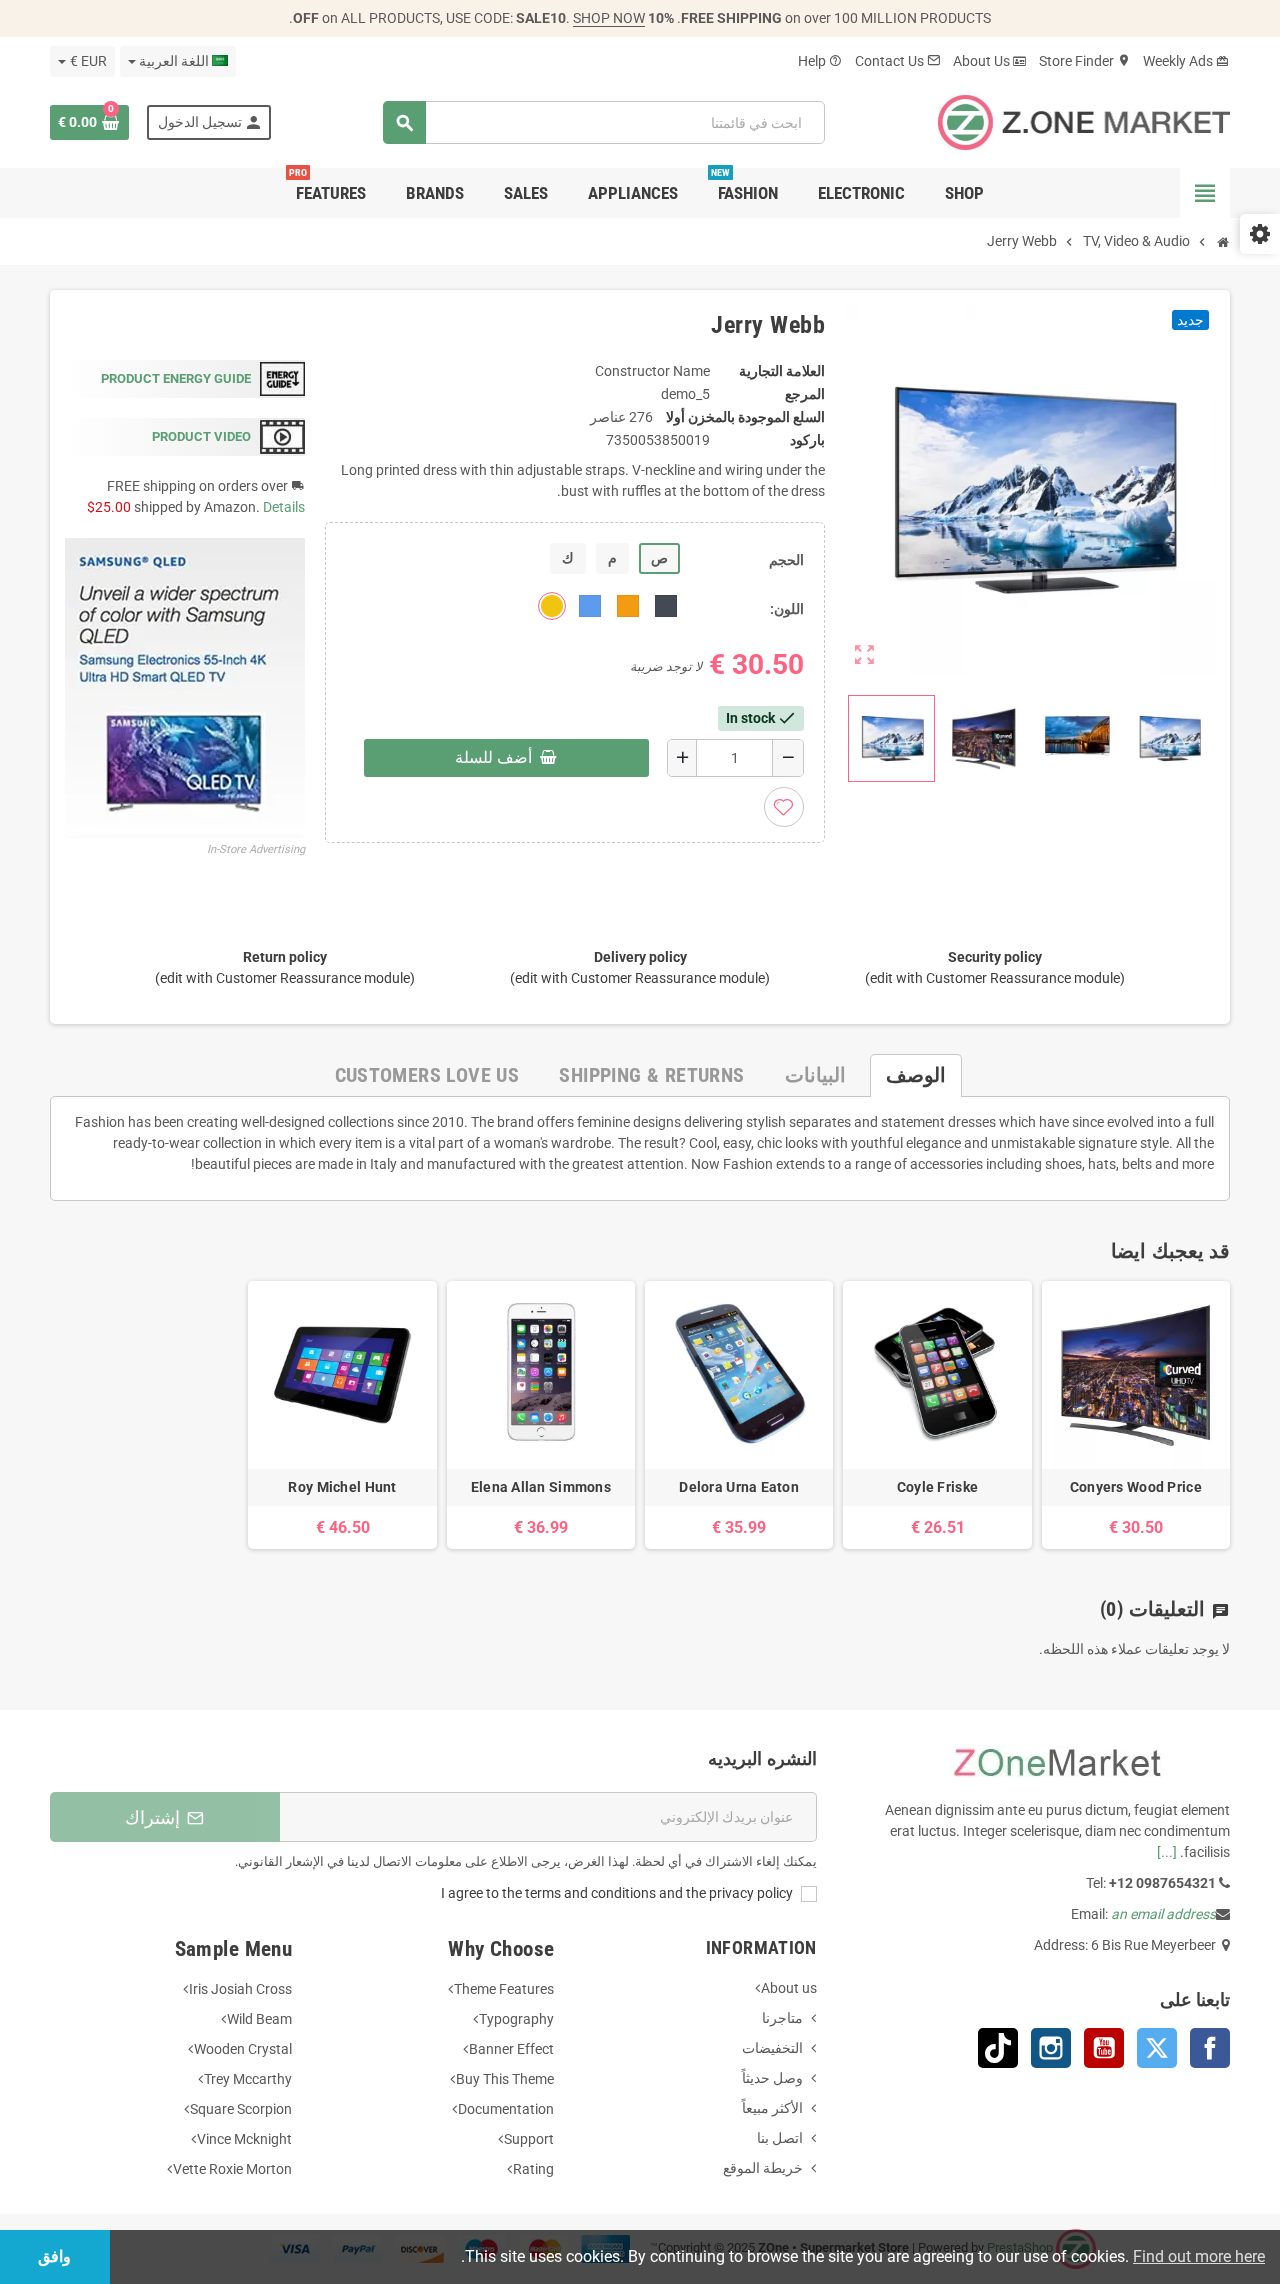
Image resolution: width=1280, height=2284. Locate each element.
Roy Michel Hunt (342, 1487)
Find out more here (1199, 2256)
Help (820, 61)
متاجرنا (782, 2018)
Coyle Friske (937, 1487)
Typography (516, 2019)
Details (284, 507)
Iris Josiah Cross (240, 1989)
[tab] (916, 1075)
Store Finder (1085, 61)
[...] (1167, 1852)
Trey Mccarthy (248, 2079)
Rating (533, 2169)
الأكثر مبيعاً (772, 2108)
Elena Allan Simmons (541, 1487)
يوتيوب (1104, 2048)
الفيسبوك (1210, 2048)
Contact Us (898, 61)
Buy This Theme (505, 2079)
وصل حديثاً (772, 2078)
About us (789, 1988)
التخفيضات (772, 2048)
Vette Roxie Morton (232, 2169)
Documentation (506, 2109)
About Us (990, 61)
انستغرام (1051, 2048)
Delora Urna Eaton (739, 1487)
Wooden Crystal (243, 2049)
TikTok (998, 2048)
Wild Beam (259, 2019)
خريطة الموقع (763, 2168)
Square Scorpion (241, 2109)
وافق (54, 2256)
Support (529, 2139)
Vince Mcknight (244, 2139)
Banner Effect (511, 2049)
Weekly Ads (1186, 61)
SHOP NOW (609, 18)
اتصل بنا (780, 2138)
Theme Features (504, 1989)
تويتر (1157, 2048)
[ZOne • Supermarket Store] (1084, 121)
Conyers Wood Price (1136, 1487)
